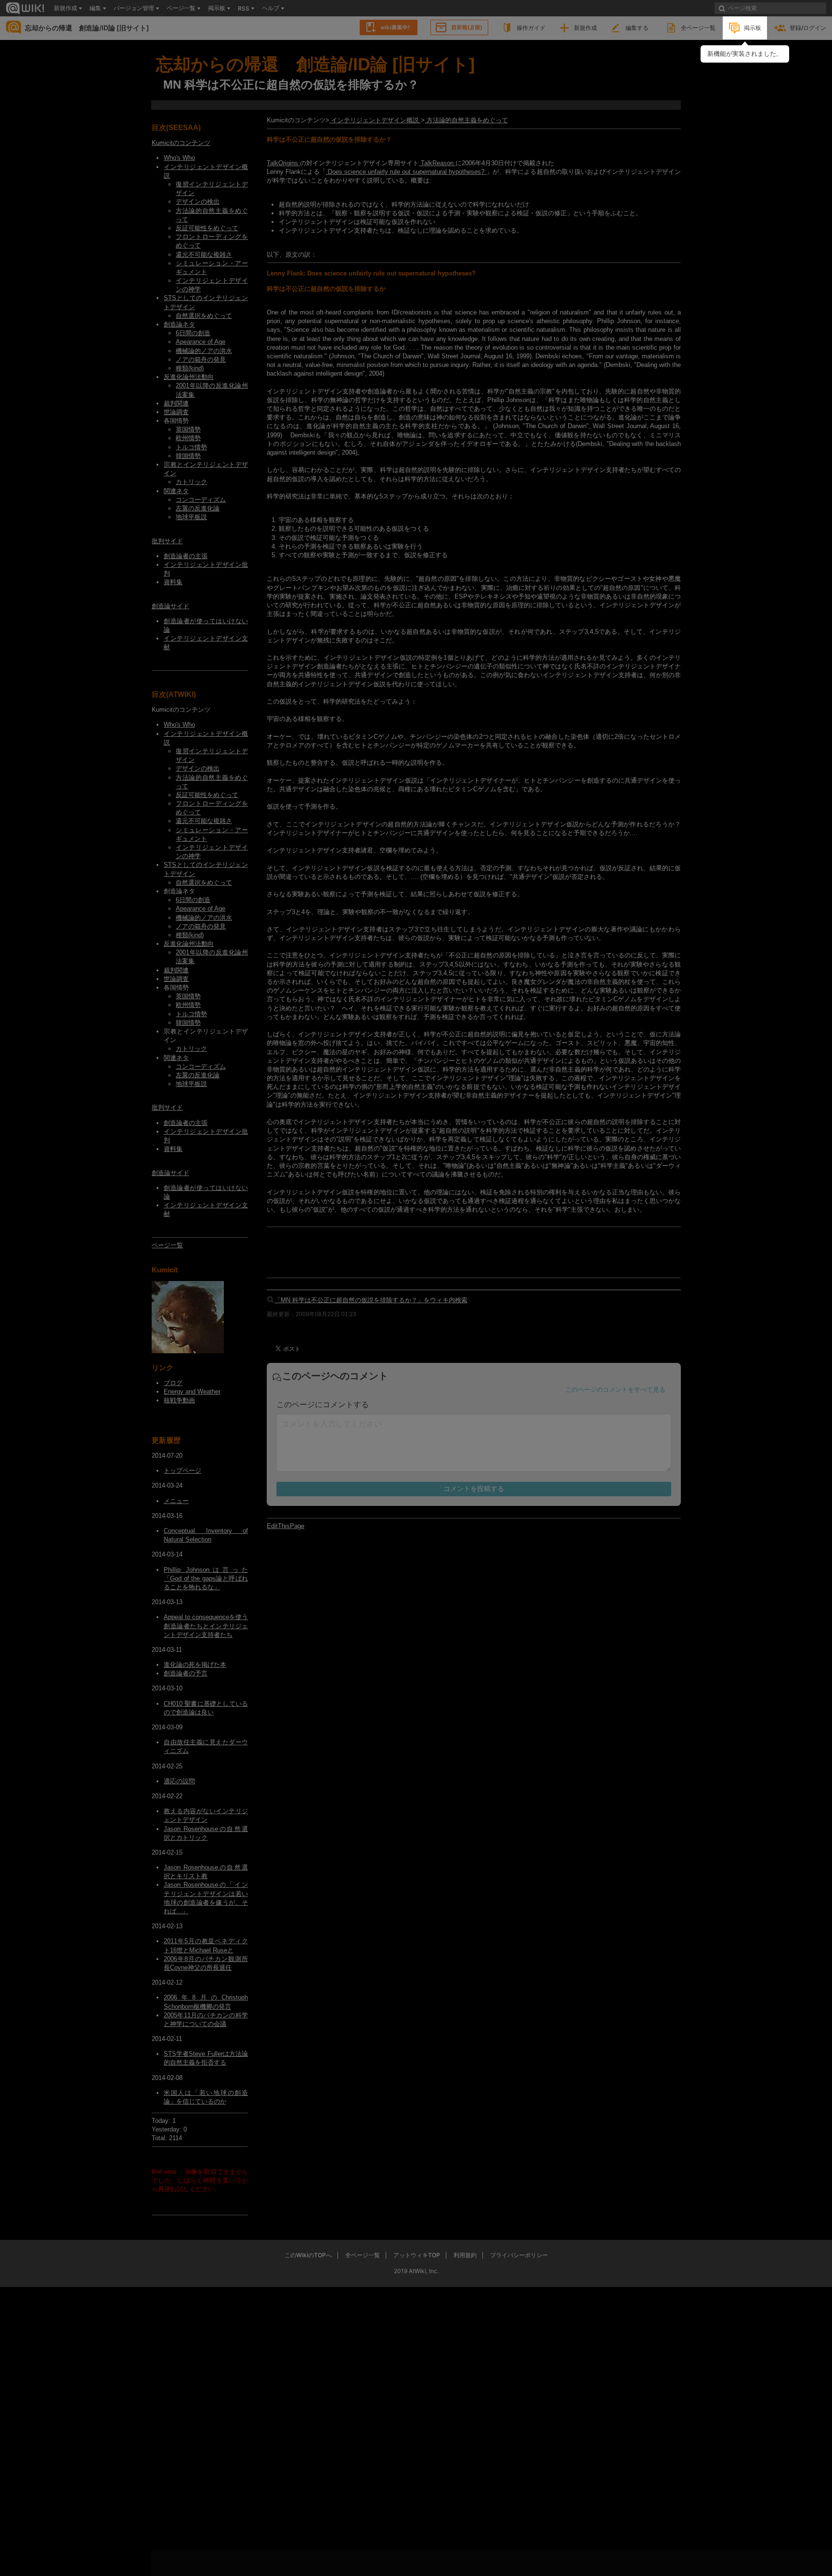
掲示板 (753, 28)
